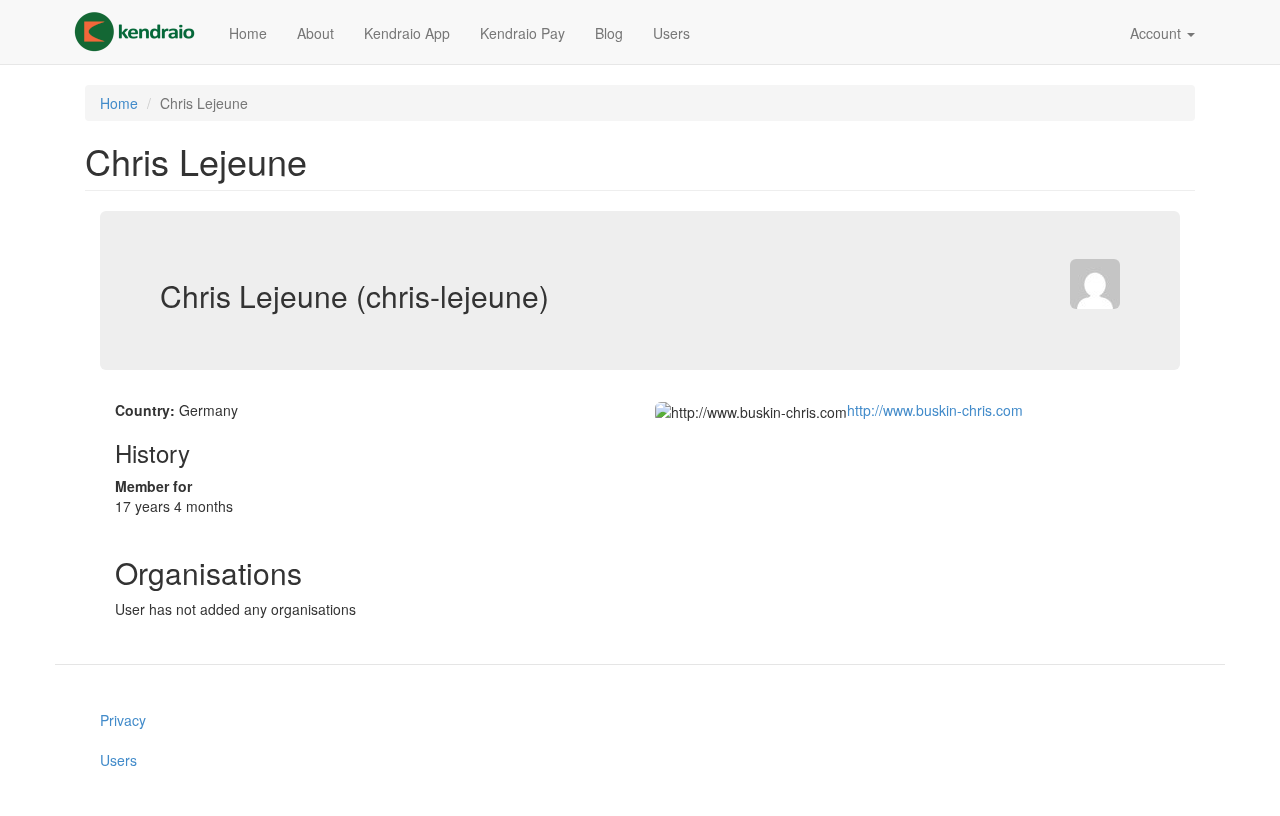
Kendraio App (407, 33)
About (315, 33)
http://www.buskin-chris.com (935, 410)
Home (248, 33)
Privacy (123, 720)
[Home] (142, 32)
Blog (609, 33)
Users (671, 33)
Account (1157, 33)
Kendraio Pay (522, 33)
